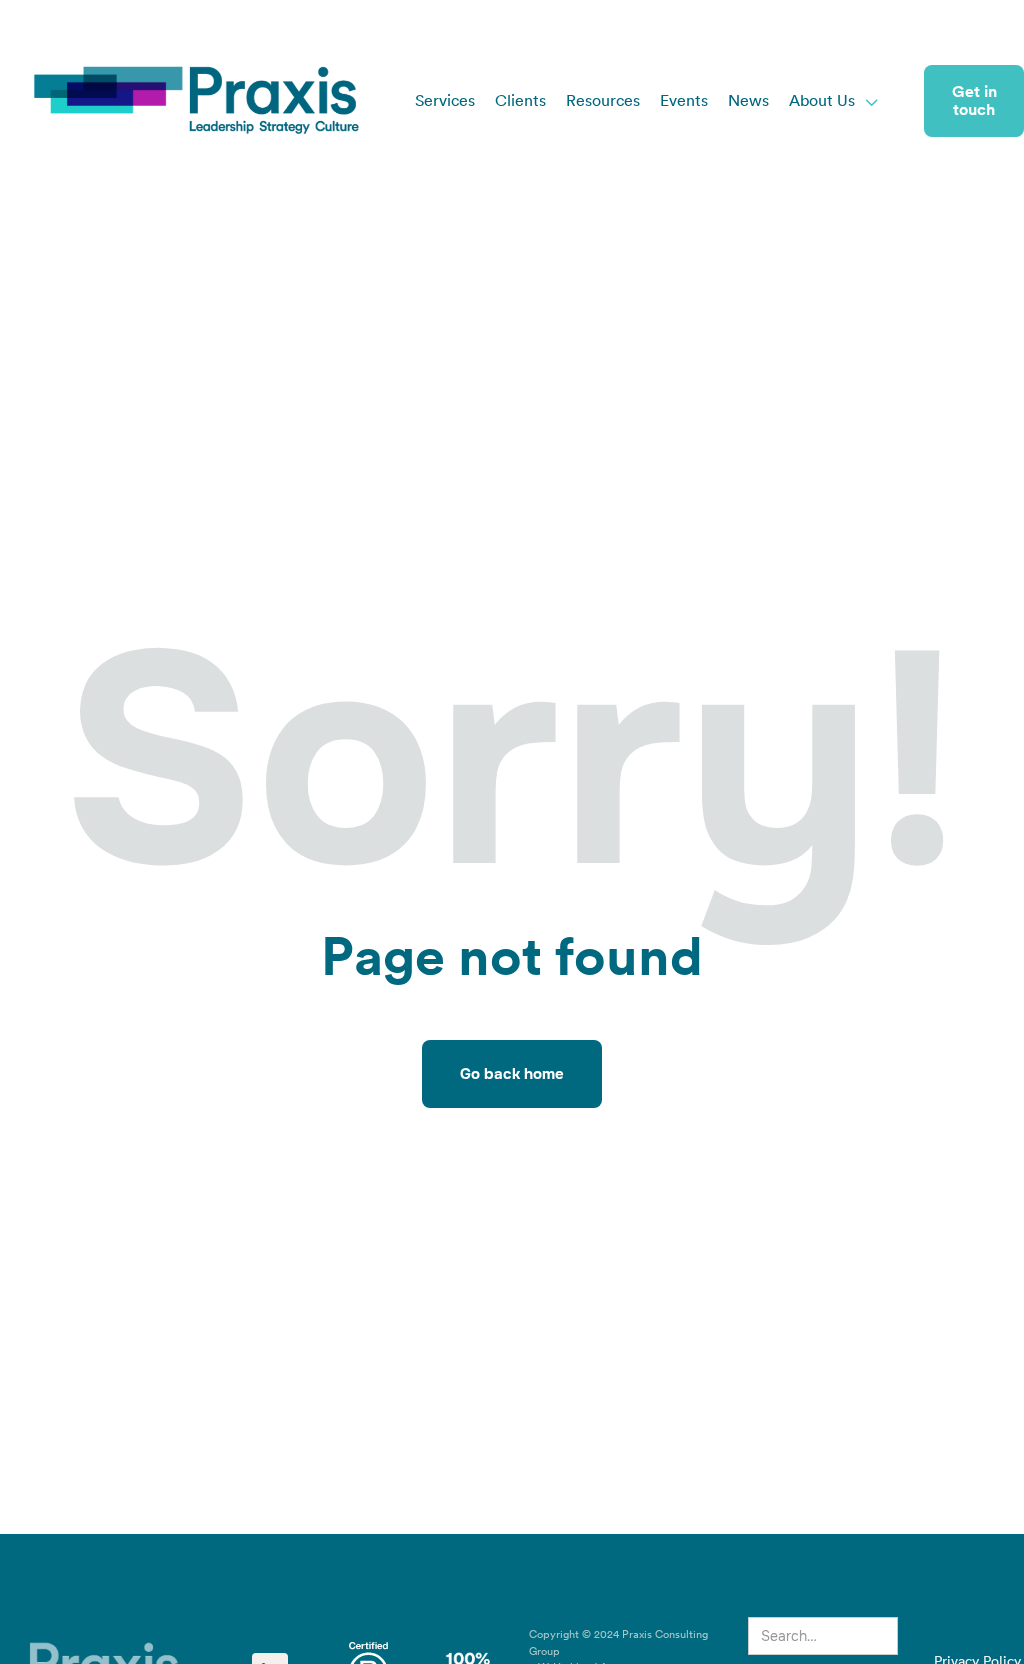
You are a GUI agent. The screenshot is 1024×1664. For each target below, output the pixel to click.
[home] (197, 101)
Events (684, 101)
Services (445, 101)
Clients (520, 101)
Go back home (512, 1074)
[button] (834, 101)
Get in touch (974, 101)
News (748, 101)
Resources (603, 101)
